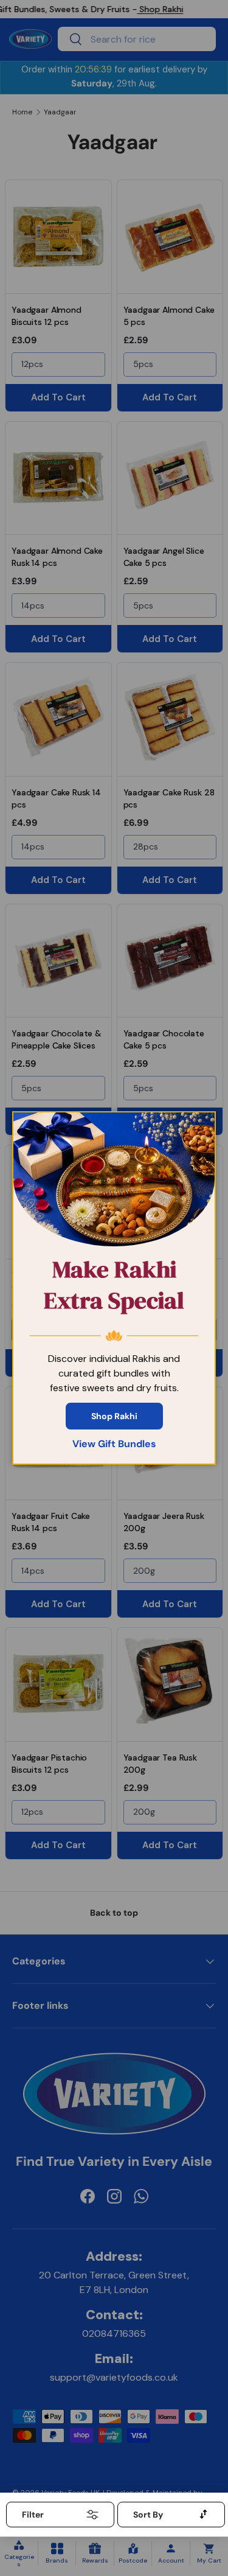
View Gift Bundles (114, 1444)
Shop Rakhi (114, 1416)
